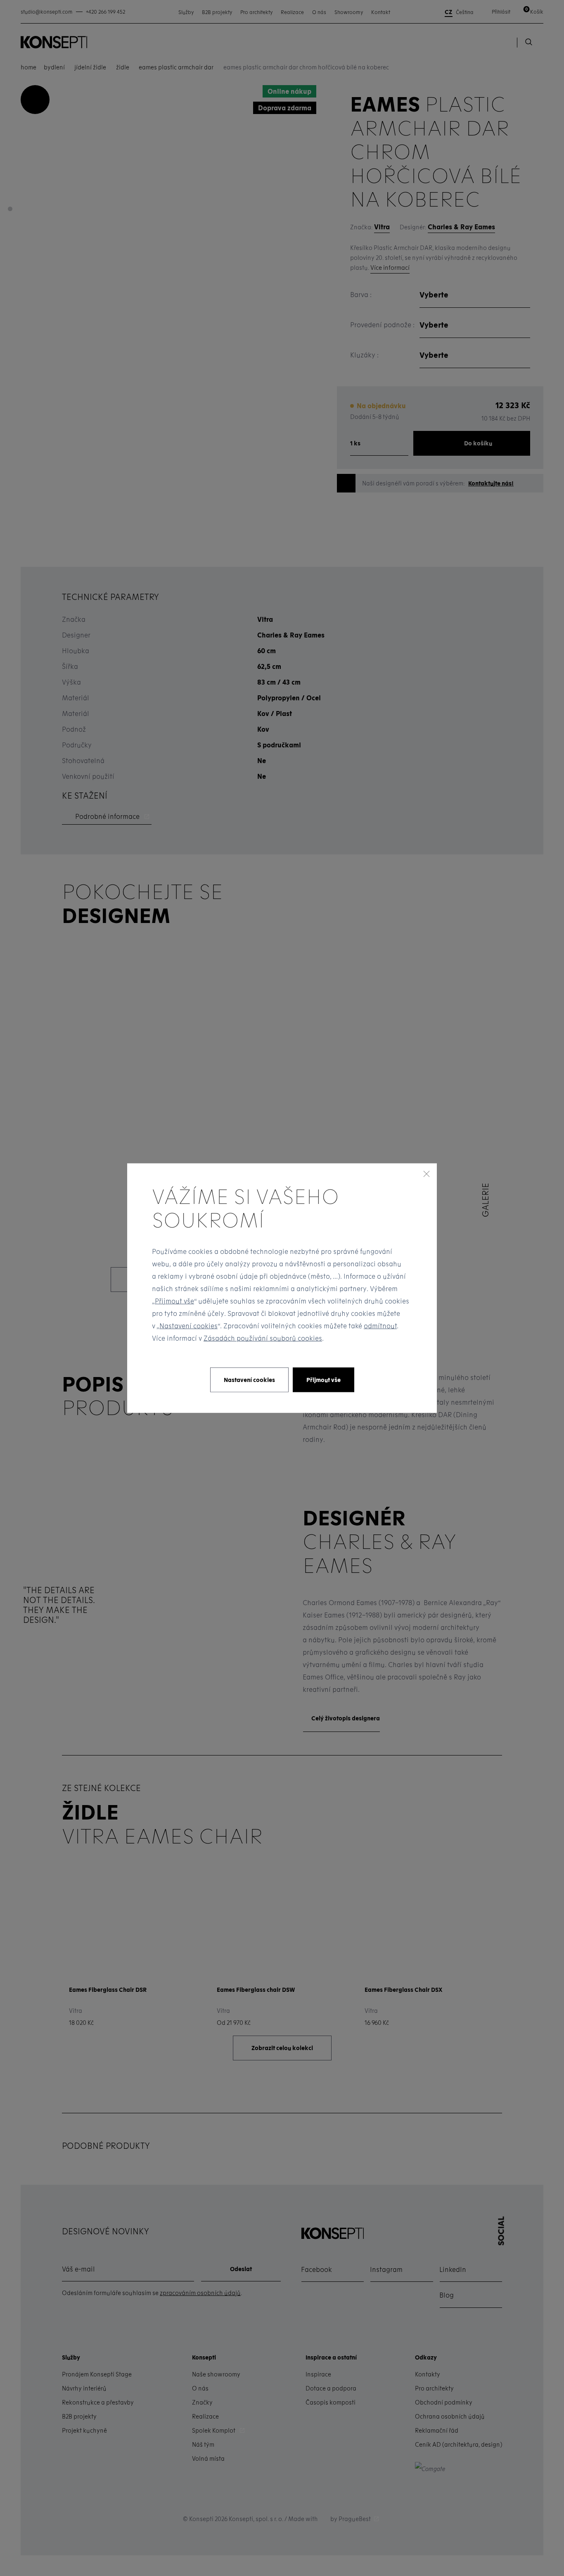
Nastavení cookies (188, 1326)
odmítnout (380, 1326)
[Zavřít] (427, 1173)
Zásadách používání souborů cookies (263, 1338)
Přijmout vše (174, 1301)
